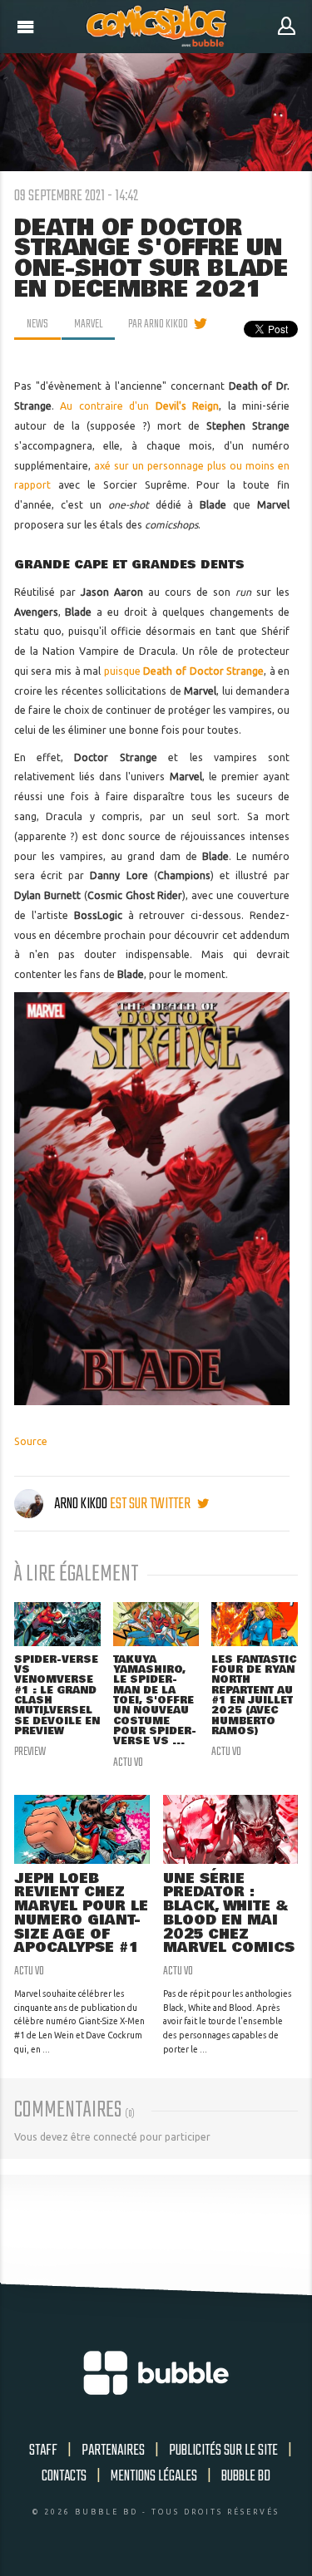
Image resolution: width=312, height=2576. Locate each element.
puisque (184, 671)
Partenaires (113, 2451)
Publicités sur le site (223, 2451)
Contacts (64, 2476)
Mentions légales (154, 2476)
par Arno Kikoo (158, 324)
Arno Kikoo (81, 1504)
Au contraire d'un (139, 406)
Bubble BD (246, 2476)
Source (31, 1441)
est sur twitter (151, 1504)
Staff (43, 2451)
